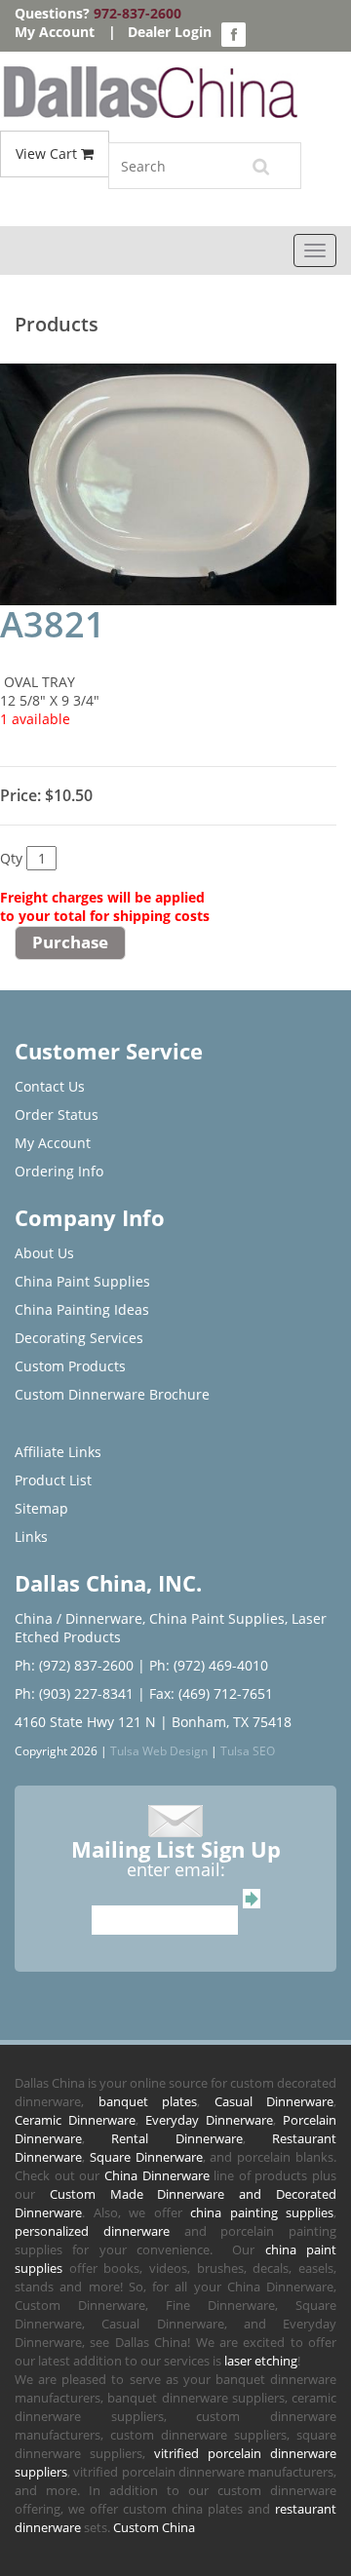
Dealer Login (170, 32)
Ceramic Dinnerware (75, 2120)
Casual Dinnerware (274, 2101)
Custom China (154, 2527)
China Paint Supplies (82, 1281)
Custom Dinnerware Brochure (112, 1394)
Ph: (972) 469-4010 (209, 1665)
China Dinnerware (157, 2175)
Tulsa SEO (248, 1750)
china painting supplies (262, 2212)
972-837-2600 (137, 13)
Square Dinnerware (146, 2157)
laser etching (261, 2361)
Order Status (57, 1115)
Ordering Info (59, 1171)
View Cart (48, 154)
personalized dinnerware (92, 2231)
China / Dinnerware (78, 1618)
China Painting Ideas (82, 1309)
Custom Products (70, 1366)
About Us (44, 1253)
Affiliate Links (58, 1452)
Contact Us (50, 1086)
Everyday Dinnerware (209, 2120)
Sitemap (41, 1508)
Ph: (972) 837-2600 (74, 1665)
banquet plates (148, 2101)
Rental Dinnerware (176, 2138)
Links (31, 1537)
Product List (53, 1480)
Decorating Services (79, 1338)
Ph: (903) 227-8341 (74, 1693)
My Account (55, 32)
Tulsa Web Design (159, 1750)
